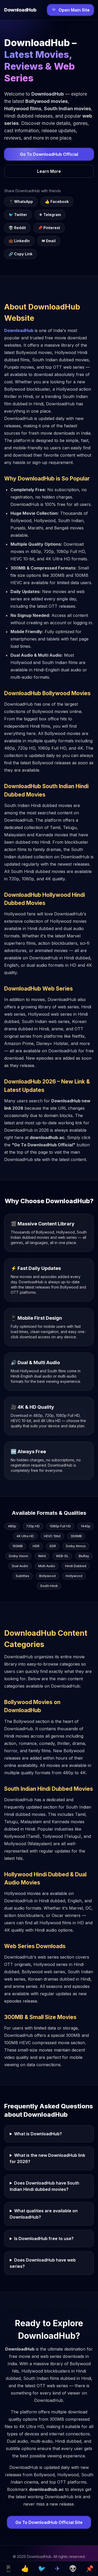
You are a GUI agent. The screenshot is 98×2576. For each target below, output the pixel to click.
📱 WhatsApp (21, 201)
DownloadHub (19, 330)
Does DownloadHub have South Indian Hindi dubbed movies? (44, 2186)
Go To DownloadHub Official (49, 154)
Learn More (49, 171)
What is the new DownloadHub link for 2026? (47, 2158)
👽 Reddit (17, 228)
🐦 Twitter (18, 215)
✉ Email (49, 241)
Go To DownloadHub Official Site (49, 2522)
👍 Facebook (57, 201)
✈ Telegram (50, 215)
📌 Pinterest (49, 228)
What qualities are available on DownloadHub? (44, 2214)
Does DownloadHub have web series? (43, 2263)
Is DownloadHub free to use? (44, 2238)
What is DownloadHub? (38, 2134)
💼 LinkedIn (19, 241)
